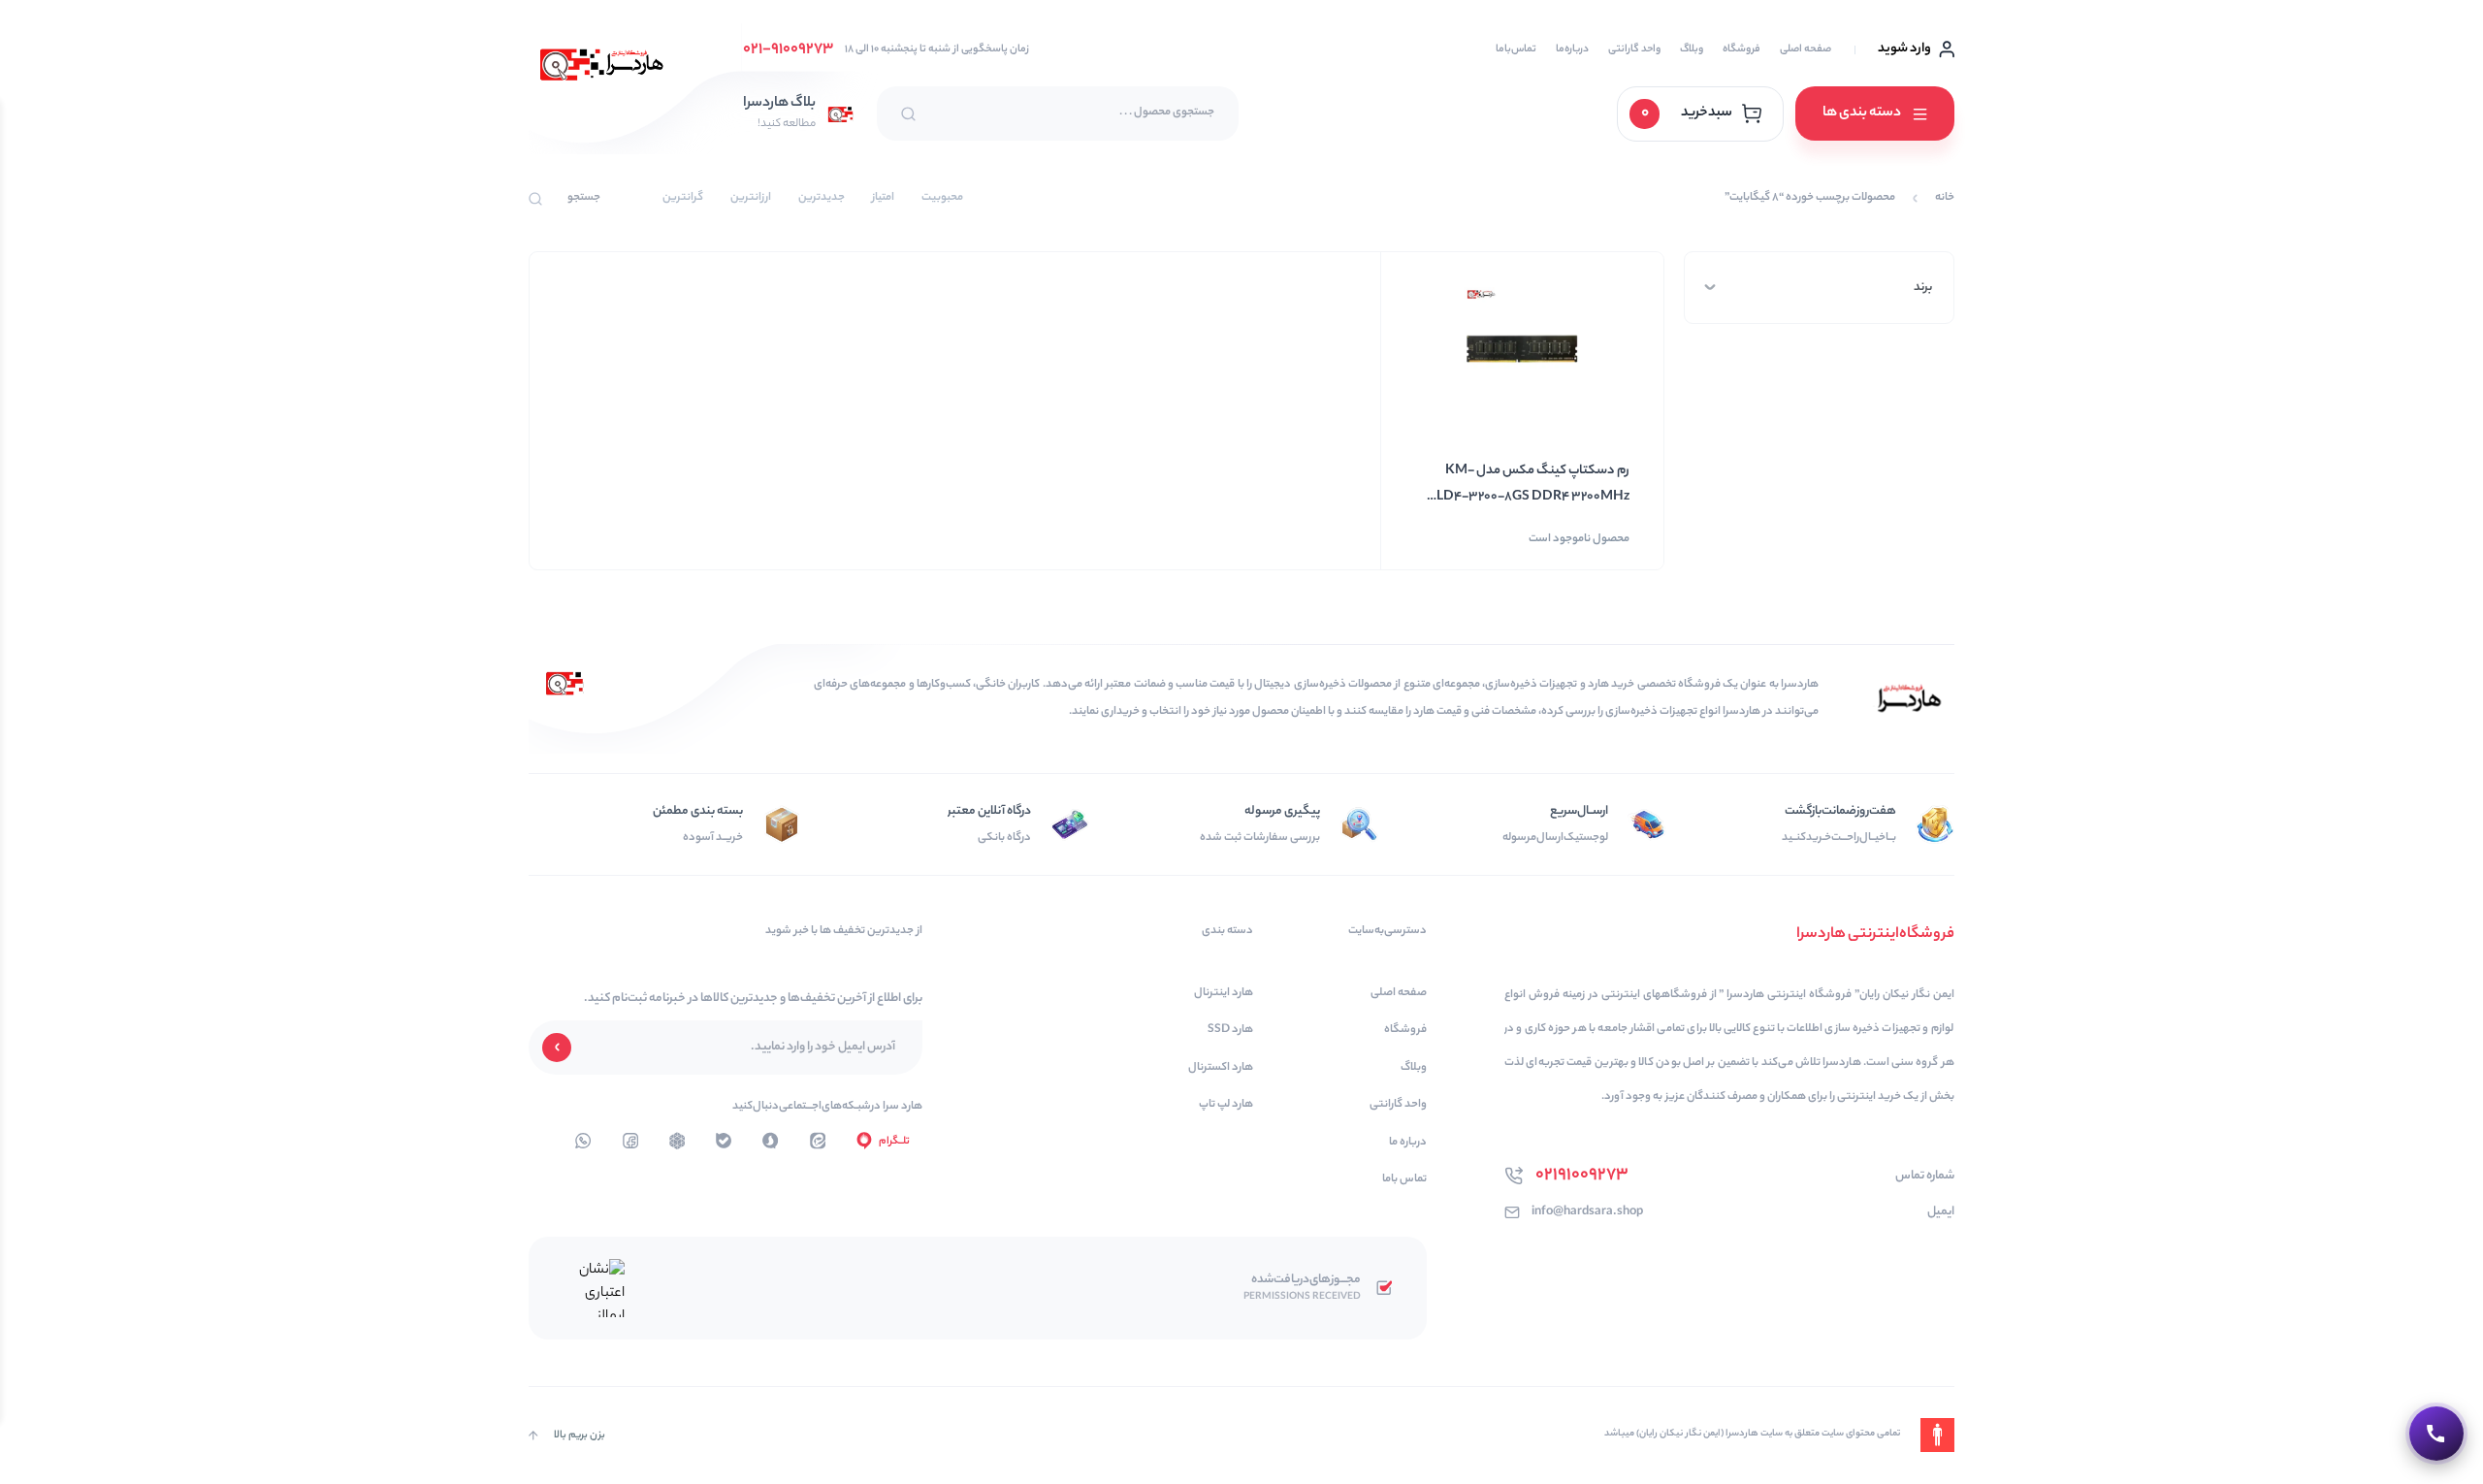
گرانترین (683, 198)
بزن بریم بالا (580, 1436)
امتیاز (883, 198)
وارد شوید (1904, 49)
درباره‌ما (1572, 49)
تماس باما (1404, 1180)
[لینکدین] (818, 1141)
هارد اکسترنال (1221, 1068)
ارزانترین (751, 198)
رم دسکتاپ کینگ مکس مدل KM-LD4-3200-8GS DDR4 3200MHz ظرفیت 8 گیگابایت (1533, 485)
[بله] (724, 1141)
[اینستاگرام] (770, 1141)
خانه (1945, 198)
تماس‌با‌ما (1516, 49)
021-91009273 (788, 50)
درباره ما (1408, 1143)
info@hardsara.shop (1587, 1212)
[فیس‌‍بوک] (630, 1141)
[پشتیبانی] (2436, 1434)
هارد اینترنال (1224, 994)
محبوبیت (942, 198)
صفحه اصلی (1806, 49)
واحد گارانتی (1634, 49)
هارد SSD (1230, 1031)
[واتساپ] (677, 1141)
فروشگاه (1741, 49)
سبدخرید (1687, 113)
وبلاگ (1692, 49)
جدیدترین (822, 198)
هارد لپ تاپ (1226, 1105)
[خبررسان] (583, 1141)
